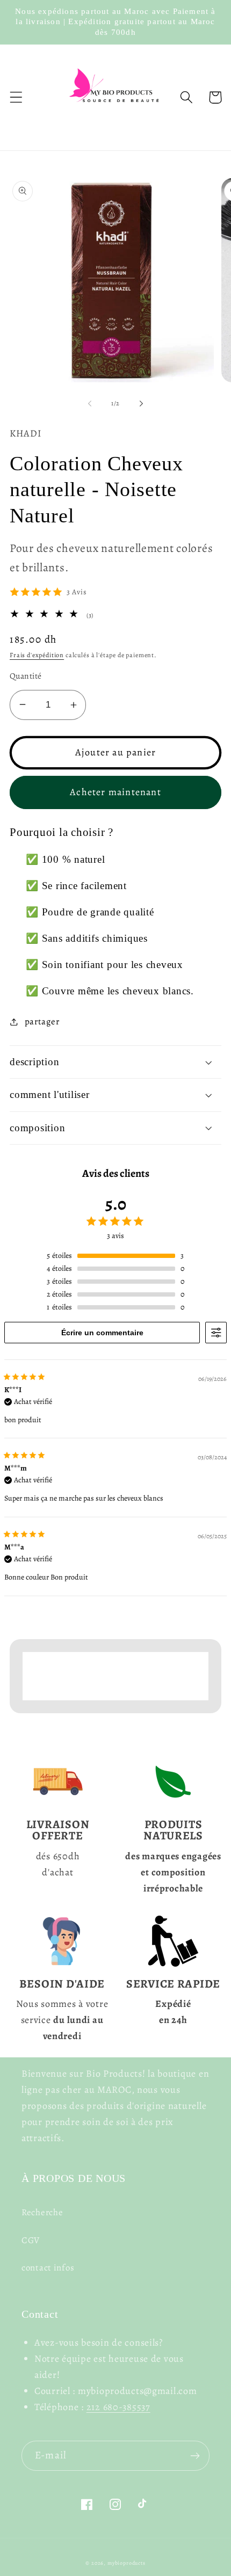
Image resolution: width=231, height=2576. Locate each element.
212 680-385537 (118, 2407)
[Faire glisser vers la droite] (141, 404)
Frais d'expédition (37, 655)
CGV (31, 2240)
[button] (16, 97)
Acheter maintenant (115, 792)
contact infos (48, 2268)
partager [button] (42, 1021)
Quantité (26, 676)
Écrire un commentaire (102, 1333)
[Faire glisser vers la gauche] (90, 404)
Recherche (42, 2212)
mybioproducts (127, 2563)
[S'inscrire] (195, 2456)
